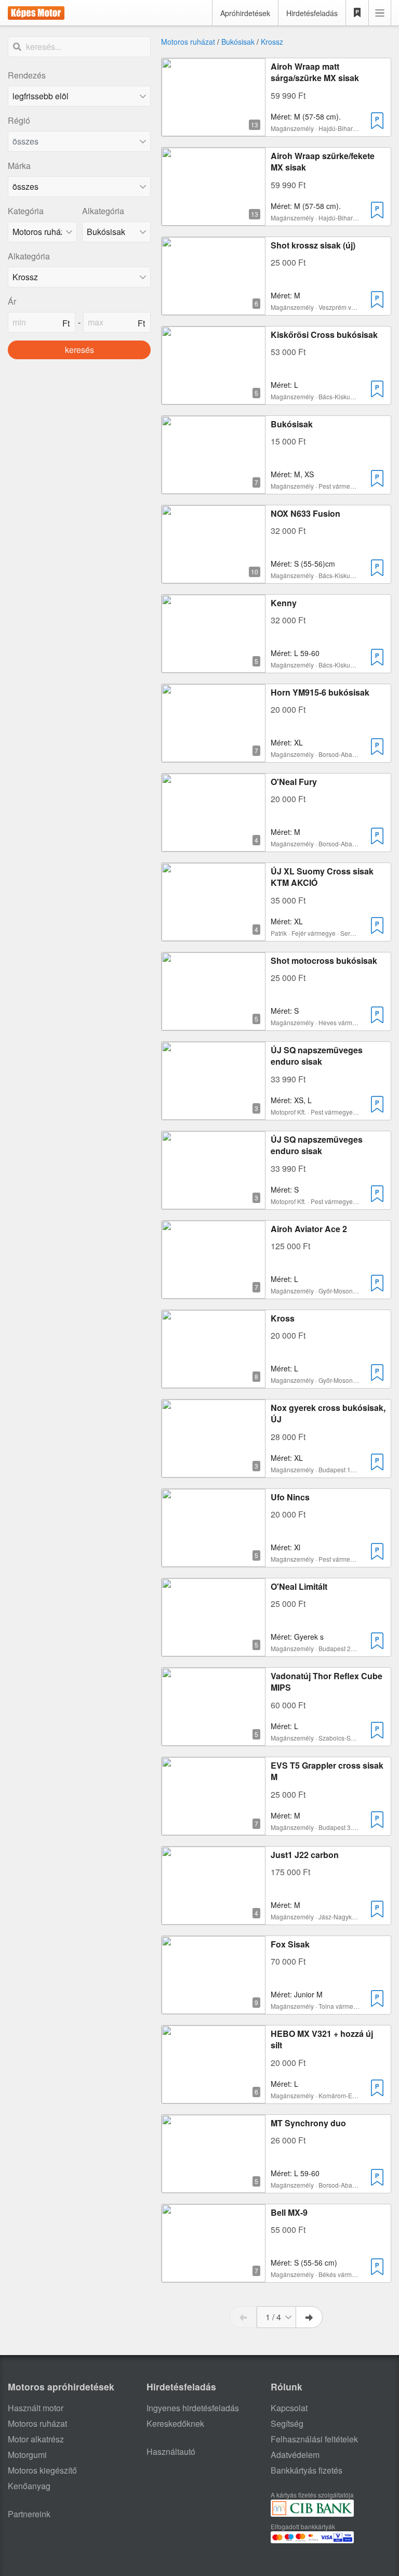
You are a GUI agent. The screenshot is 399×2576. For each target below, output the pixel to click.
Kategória (26, 211)
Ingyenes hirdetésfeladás (193, 2408)
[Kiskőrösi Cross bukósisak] (214, 398)
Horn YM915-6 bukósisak (320, 692)
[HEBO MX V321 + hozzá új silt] (214, 2097)
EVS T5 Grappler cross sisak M (327, 1771)
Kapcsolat (289, 2408)
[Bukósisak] (214, 487)
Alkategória (103, 211)
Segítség (287, 2423)
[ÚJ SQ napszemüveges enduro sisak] (214, 1113)
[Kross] (214, 1382)
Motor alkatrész (36, 2439)
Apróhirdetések (245, 13)
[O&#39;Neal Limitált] (214, 1650)
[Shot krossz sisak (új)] (214, 309)
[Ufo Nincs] (214, 1560)
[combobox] (79, 141)
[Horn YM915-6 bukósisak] (214, 756)
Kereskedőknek (175, 2423)
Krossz (272, 42)
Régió (19, 120)
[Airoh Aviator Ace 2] (214, 1292)
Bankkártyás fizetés (307, 2470)
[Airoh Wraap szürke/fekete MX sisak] (214, 219)
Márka (19, 166)
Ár (12, 301)
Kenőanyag (29, 2486)
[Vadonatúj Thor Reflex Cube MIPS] (214, 1739)
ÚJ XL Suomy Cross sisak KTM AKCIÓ (322, 877)
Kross (283, 1318)
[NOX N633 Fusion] (214, 577)
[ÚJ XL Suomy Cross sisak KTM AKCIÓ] (214, 934)
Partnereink (29, 2514)
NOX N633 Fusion (305, 513)
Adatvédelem (295, 2455)
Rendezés (27, 75)
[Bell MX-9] (214, 2276)
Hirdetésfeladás (312, 13)
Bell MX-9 (289, 2212)
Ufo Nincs (290, 1497)
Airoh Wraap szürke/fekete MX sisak (323, 161)
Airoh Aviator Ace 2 (309, 1229)
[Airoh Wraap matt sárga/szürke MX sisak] (214, 130)
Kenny (284, 603)
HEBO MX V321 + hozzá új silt (322, 2039)
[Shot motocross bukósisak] (214, 1024)
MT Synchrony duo (308, 2123)
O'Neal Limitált (299, 1586)
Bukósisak (238, 42)
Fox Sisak (290, 1944)
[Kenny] (214, 666)
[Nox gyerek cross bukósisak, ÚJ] (214, 1471)
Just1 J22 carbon (305, 1855)
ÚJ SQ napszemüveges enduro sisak (317, 1056)
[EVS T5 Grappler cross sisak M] (214, 1829)
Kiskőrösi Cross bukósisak (324, 335)
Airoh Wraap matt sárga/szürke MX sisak (315, 72)
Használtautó (171, 2451)
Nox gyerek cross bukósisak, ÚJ (328, 1413)
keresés (79, 350)
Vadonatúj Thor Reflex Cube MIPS (327, 1682)
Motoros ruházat (188, 42)
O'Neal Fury (294, 782)
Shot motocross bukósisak (324, 960)
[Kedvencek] (357, 13)
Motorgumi (27, 2455)
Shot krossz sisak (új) (313, 245)
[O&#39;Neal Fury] (214, 845)
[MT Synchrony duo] (214, 2186)
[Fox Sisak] (214, 2008)
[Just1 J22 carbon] (214, 1918)
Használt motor (36, 2408)
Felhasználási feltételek (314, 2439)
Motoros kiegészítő (42, 2470)
